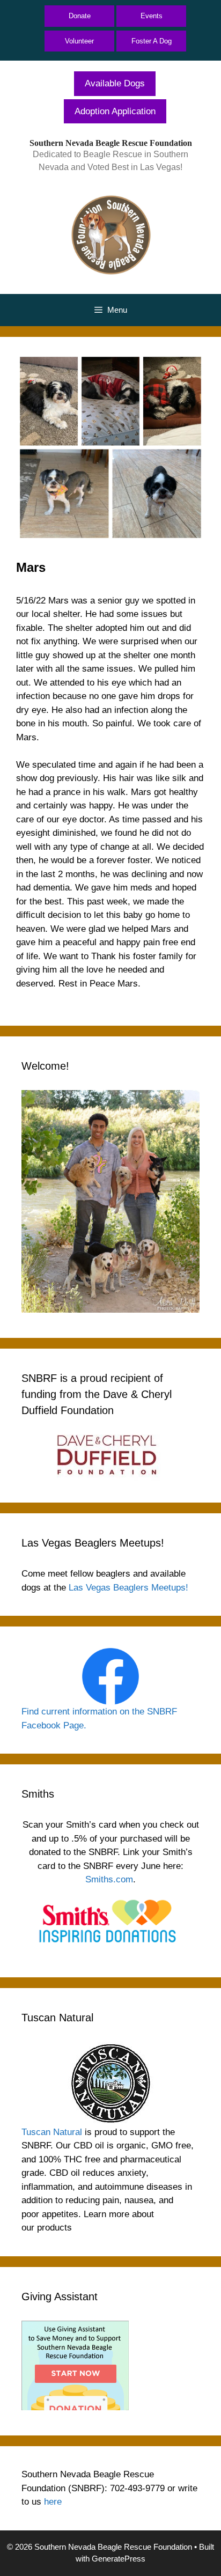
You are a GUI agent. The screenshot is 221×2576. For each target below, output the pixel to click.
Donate (80, 16)
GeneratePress (119, 2559)
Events (152, 16)
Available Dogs (115, 83)
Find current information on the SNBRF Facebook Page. (99, 1718)
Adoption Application (115, 111)
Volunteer (79, 41)
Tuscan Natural (52, 2132)
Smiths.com (109, 1879)
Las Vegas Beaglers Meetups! (128, 1588)
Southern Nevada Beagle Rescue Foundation (111, 143)
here (53, 2502)
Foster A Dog (152, 41)
